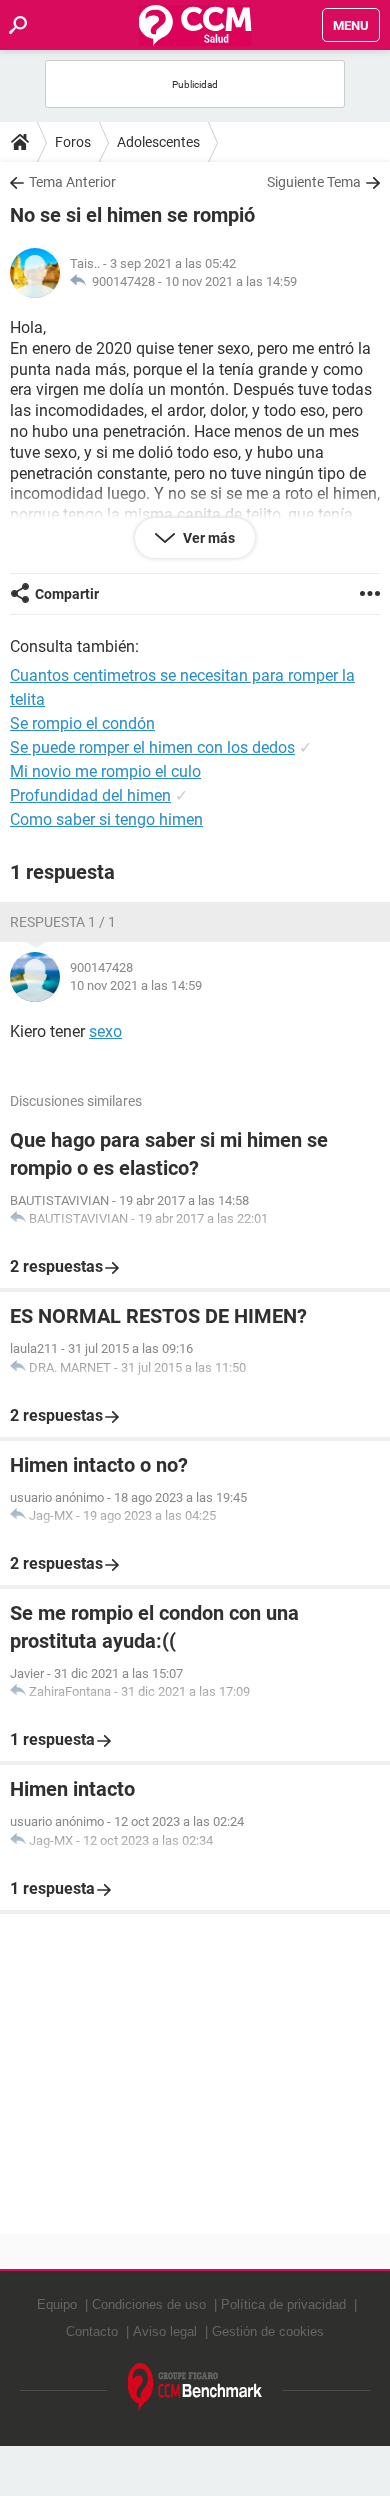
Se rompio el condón (82, 723)
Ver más (207, 538)
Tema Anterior (72, 182)
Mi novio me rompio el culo (105, 771)
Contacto (92, 2331)
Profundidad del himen (90, 795)
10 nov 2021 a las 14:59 (231, 281)
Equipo (57, 2304)
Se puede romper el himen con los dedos (152, 747)
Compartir (67, 594)
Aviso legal (165, 2331)
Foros (73, 142)
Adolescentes (158, 142)
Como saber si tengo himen (106, 819)
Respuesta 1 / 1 (63, 922)
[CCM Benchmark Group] (195, 2387)
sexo (105, 1031)
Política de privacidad (283, 2304)
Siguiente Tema (314, 182)
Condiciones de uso (149, 2304)
